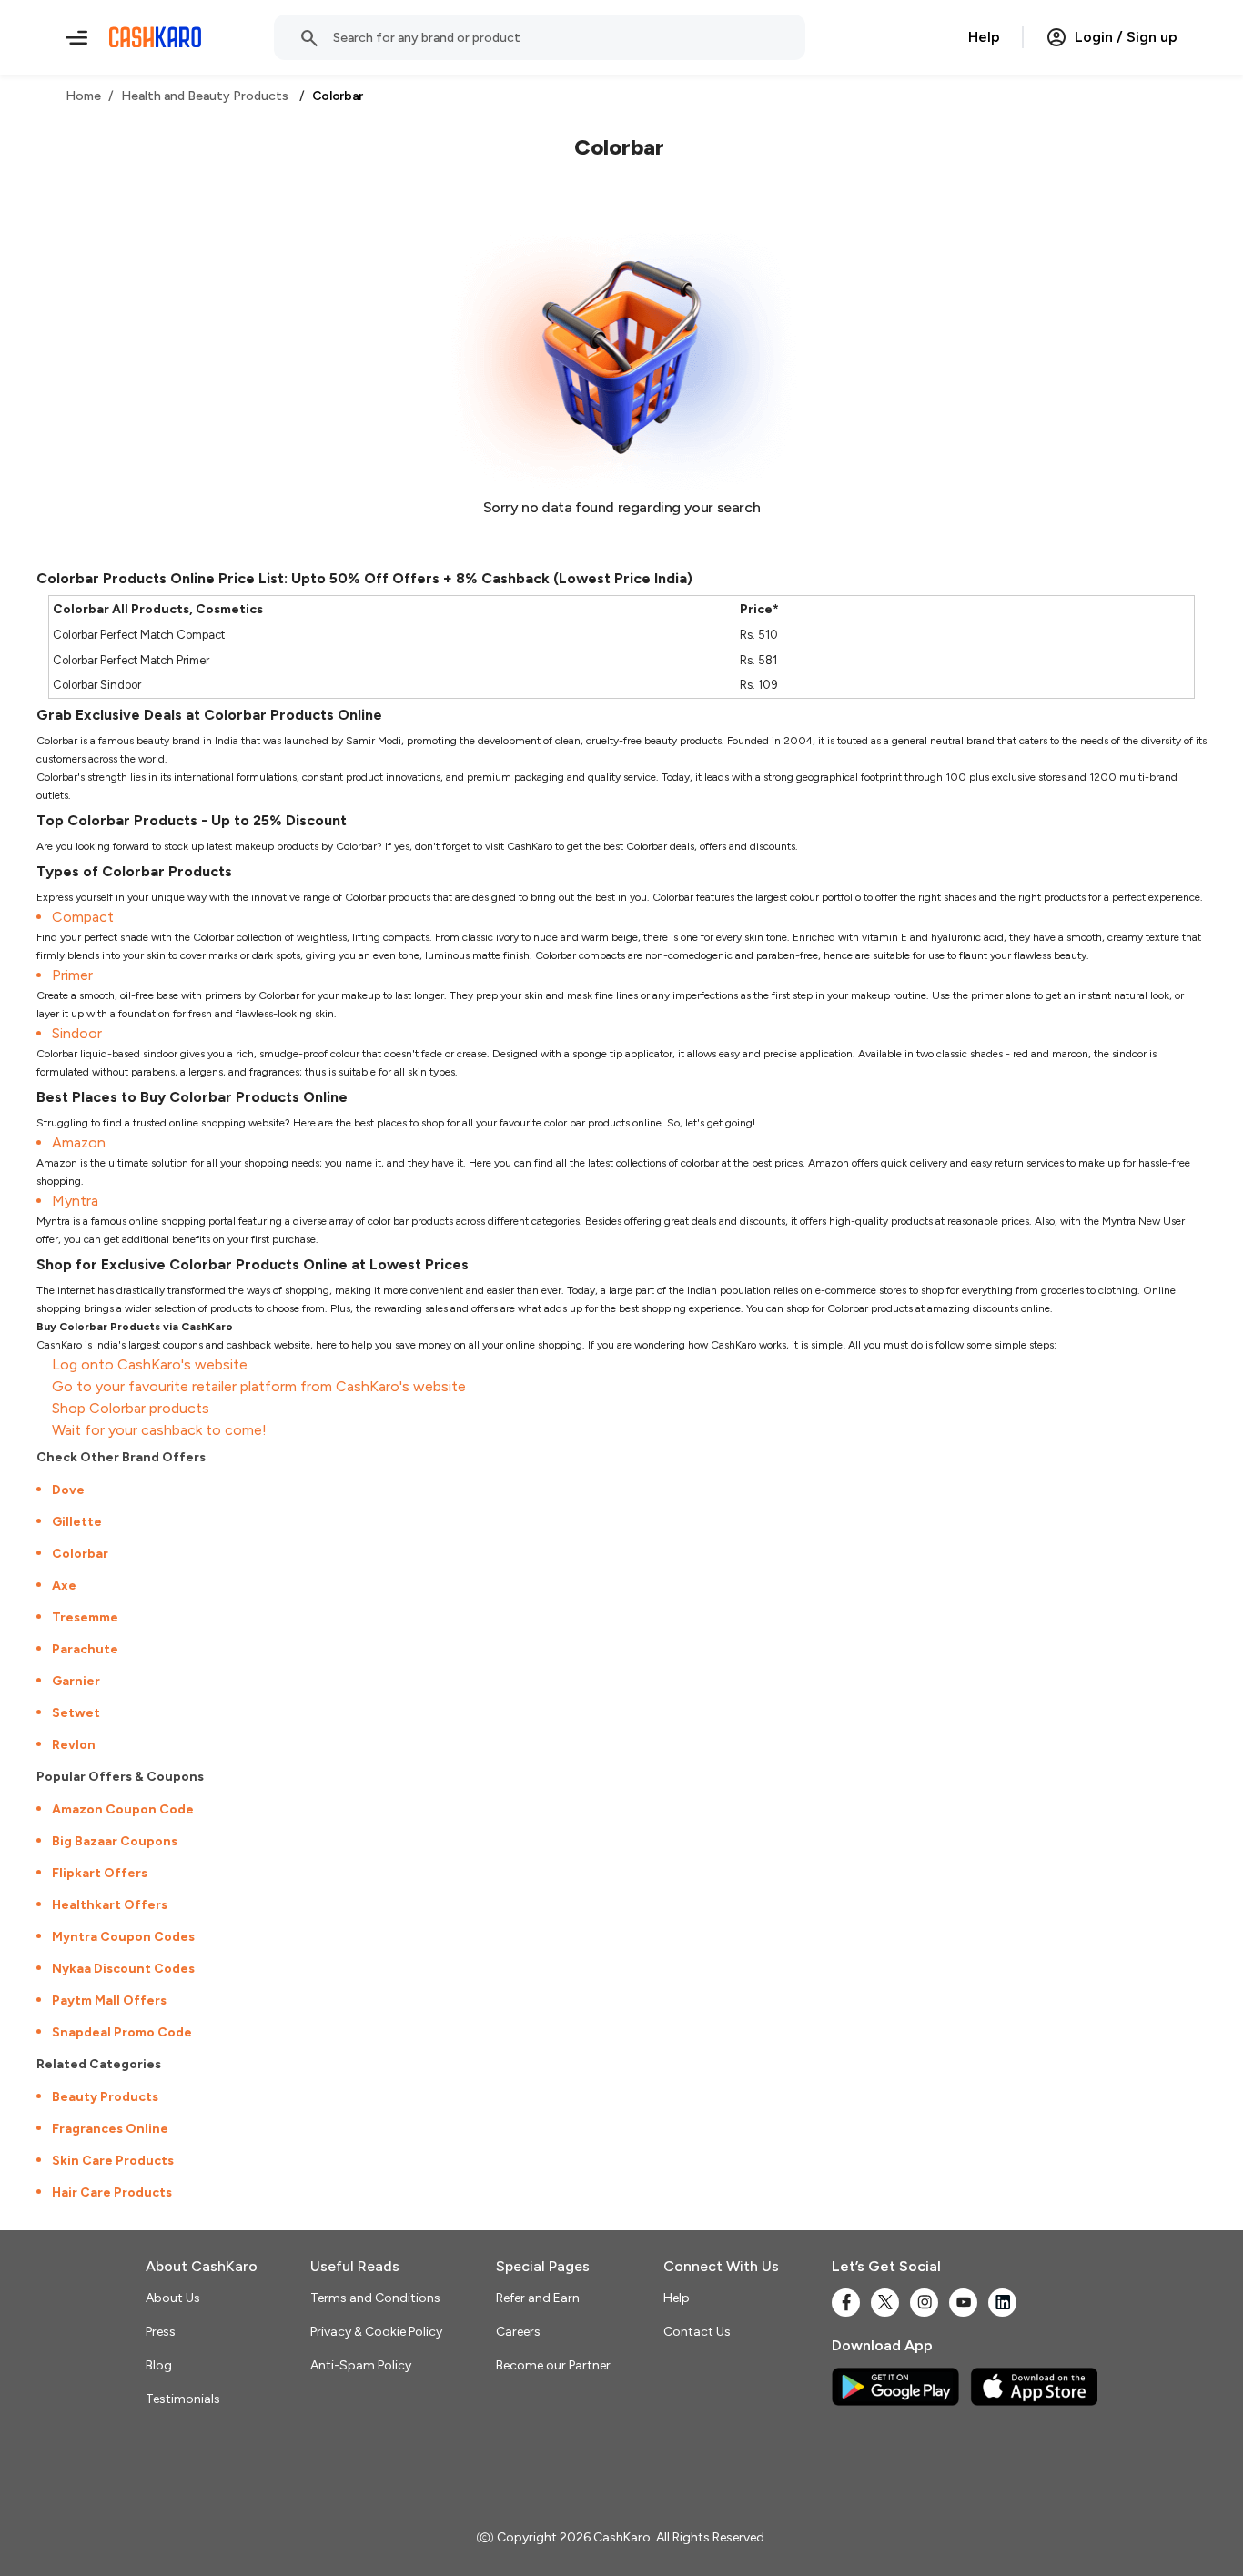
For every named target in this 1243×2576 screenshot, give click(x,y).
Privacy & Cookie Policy (376, 2332)
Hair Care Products (112, 2192)
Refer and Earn (538, 2298)
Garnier (76, 1681)
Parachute (85, 1649)
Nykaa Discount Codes (123, 1969)
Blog (159, 2365)
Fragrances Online (110, 2129)
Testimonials (183, 2399)
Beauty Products (105, 2097)
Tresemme (85, 1617)
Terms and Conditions (375, 2298)
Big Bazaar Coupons (115, 1841)
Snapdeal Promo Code (122, 2032)
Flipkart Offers (100, 1873)
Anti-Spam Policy (361, 2365)
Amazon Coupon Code (123, 1809)
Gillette (77, 1522)
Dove (68, 1490)
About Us (173, 2298)
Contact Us (697, 2332)
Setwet (76, 1713)
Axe (64, 1586)
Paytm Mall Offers (109, 2000)
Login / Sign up (1126, 37)
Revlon (74, 1745)
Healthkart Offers (110, 1905)
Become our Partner (553, 2365)
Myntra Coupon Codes (123, 1937)
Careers (518, 2332)
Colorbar (80, 1554)
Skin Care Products (113, 2161)
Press (161, 2332)
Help (984, 37)
